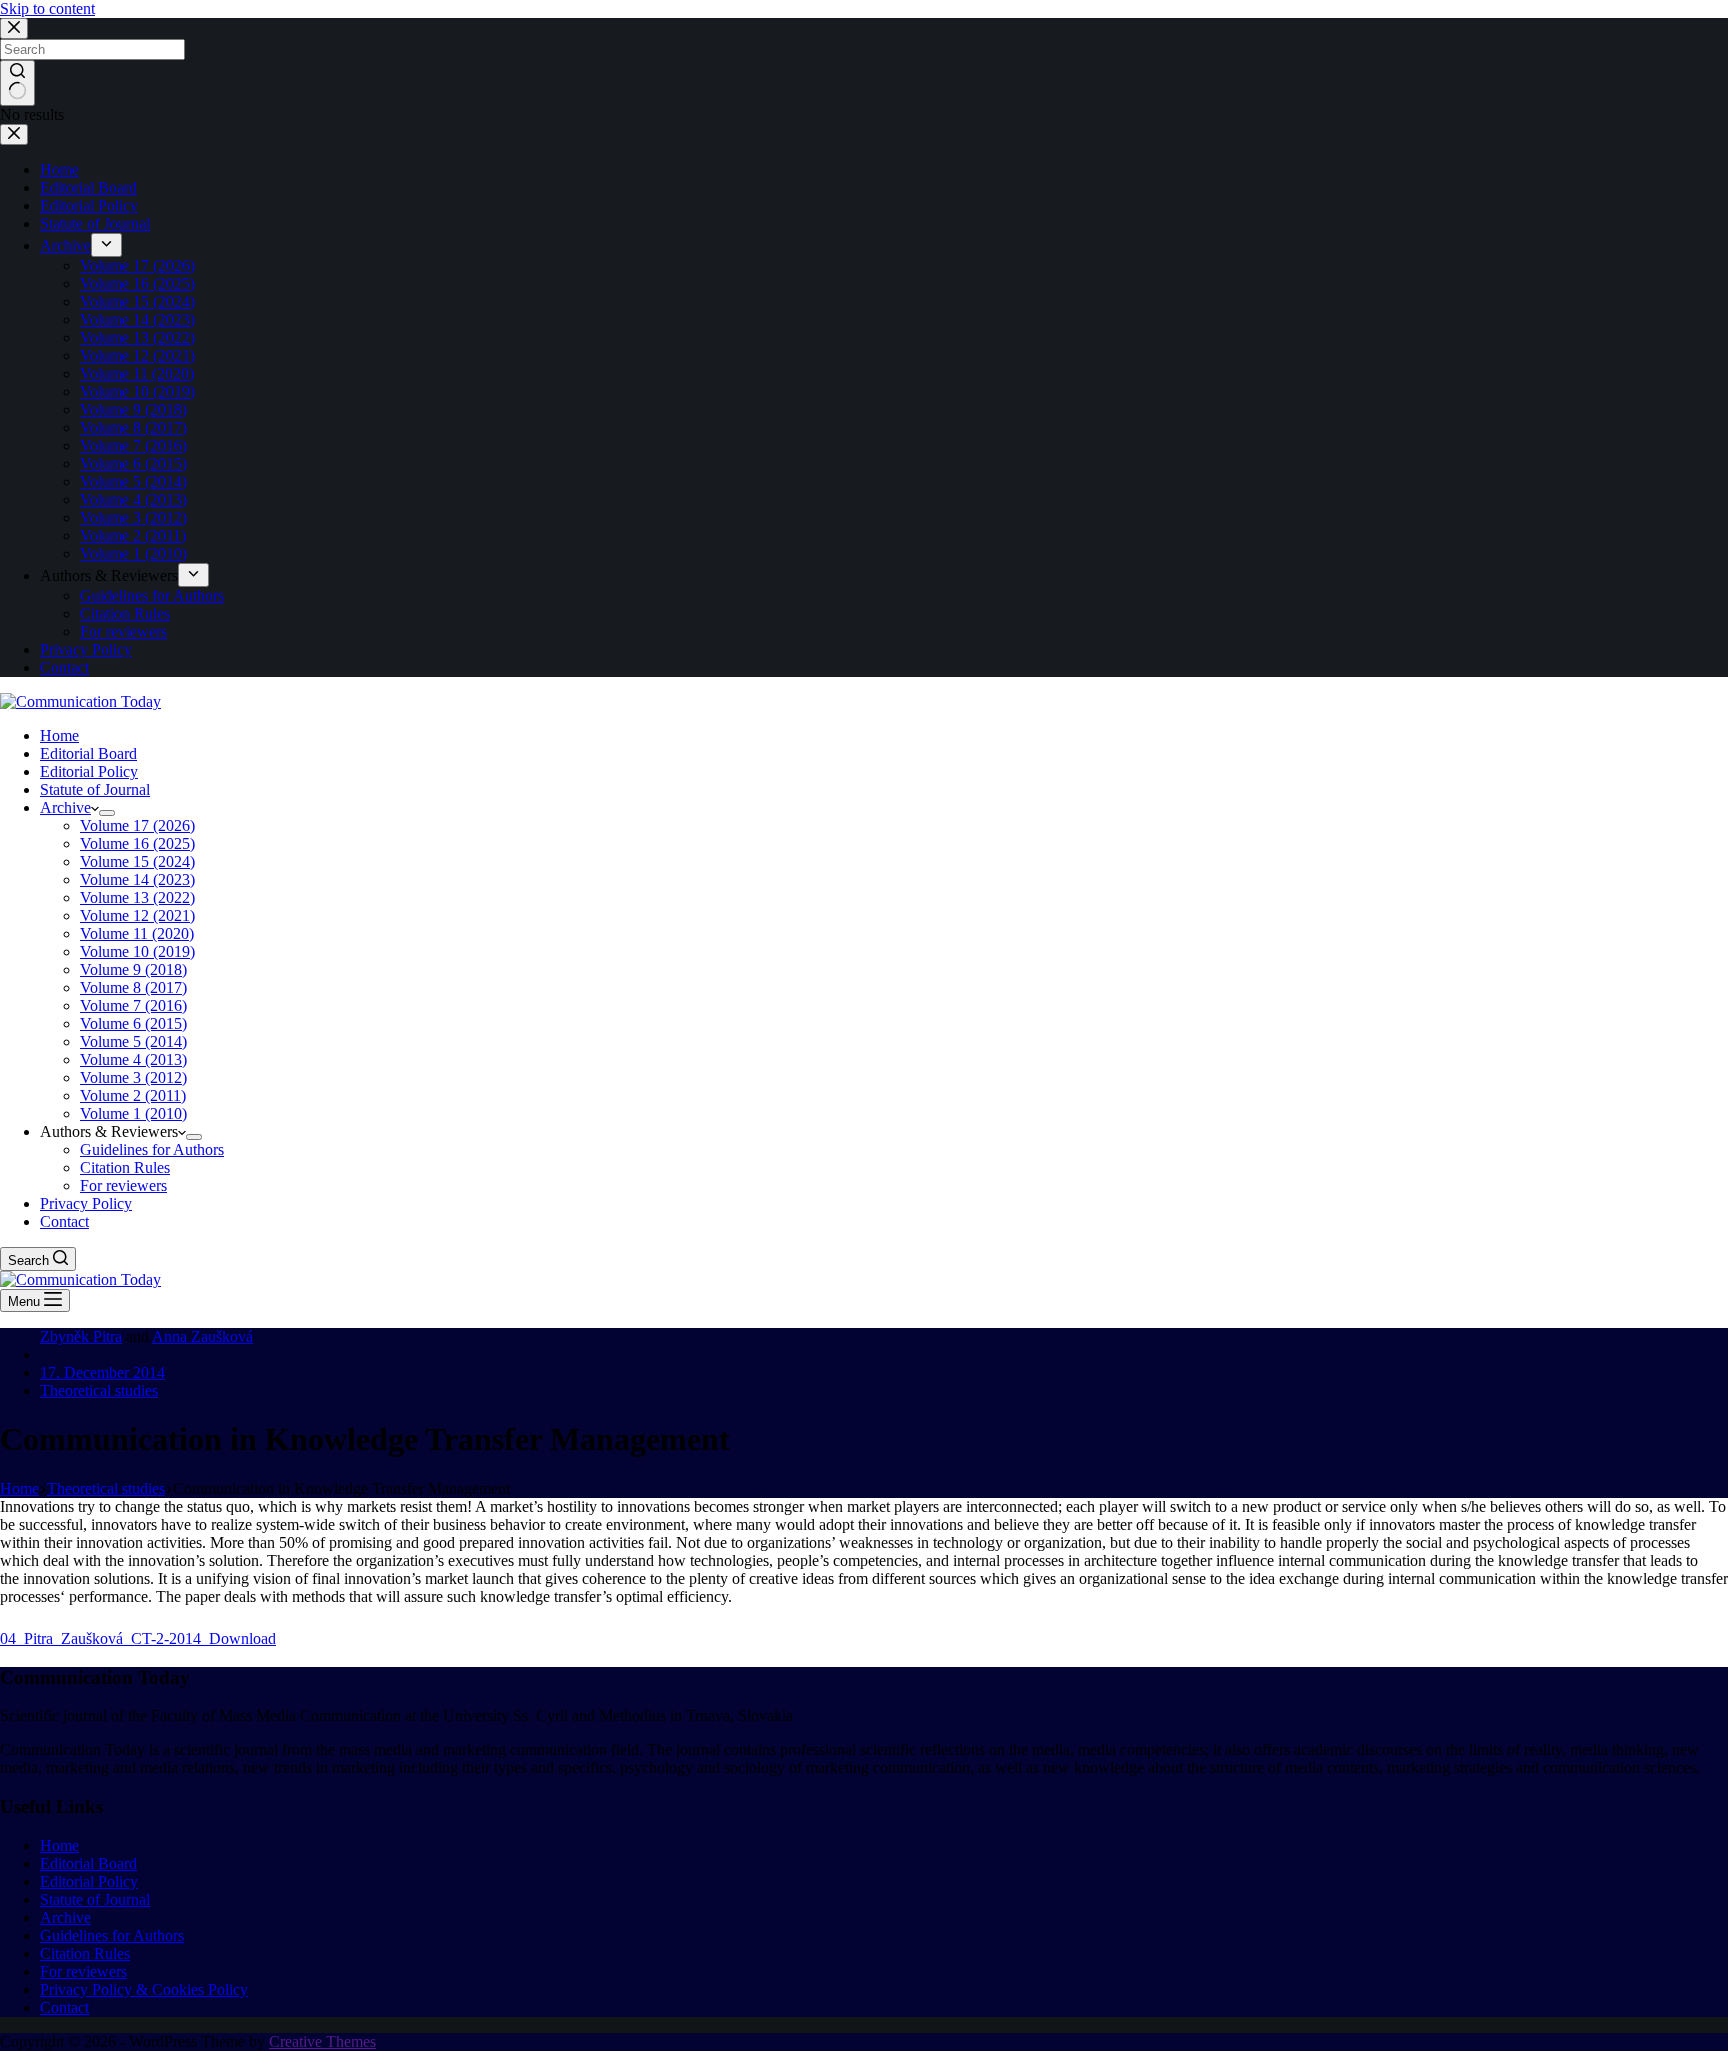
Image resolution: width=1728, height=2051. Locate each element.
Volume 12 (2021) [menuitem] (137, 355)
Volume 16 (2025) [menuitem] (137, 283)
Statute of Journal (95, 1899)
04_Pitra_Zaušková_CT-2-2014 (104, 1638)
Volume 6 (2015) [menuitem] (133, 463)
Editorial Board (88, 1863)
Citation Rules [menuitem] (125, 613)
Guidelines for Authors (112, 1935)
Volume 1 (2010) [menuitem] (133, 553)
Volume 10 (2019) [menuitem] (137, 391)
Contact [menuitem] (64, 667)
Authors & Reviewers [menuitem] (109, 575)
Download (242, 1638)
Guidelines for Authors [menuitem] (152, 595)
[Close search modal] (14, 28)
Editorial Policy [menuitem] (89, 205)
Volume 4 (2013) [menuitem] (133, 499)
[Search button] (17, 83)
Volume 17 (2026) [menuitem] (137, 265)
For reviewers (83, 1971)
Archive (65, 1917)
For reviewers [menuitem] (123, 631)
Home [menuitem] (59, 169)
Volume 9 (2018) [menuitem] (133, 409)
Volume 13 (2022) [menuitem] (137, 337)
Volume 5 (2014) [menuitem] (133, 481)
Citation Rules (85, 1953)
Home (59, 1845)
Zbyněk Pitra (81, 1336)
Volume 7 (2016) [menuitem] (133, 445)
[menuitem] (106, 245)
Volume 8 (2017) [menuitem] (133, 427)
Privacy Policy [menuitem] (86, 649)
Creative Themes (322, 2041)
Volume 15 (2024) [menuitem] (137, 301)
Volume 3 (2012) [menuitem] (133, 517)
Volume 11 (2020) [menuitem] (137, 373)
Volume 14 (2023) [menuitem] (137, 319)
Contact (64, 2007)
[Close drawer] (14, 134)
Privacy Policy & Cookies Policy (144, 1989)
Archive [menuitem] (65, 245)
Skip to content (47, 8)
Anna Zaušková (202, 1336)
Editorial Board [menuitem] (88, 187)
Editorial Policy (89, 1881)
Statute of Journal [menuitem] (95, 223)
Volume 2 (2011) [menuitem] (133, 535)
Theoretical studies (99, 1390)
